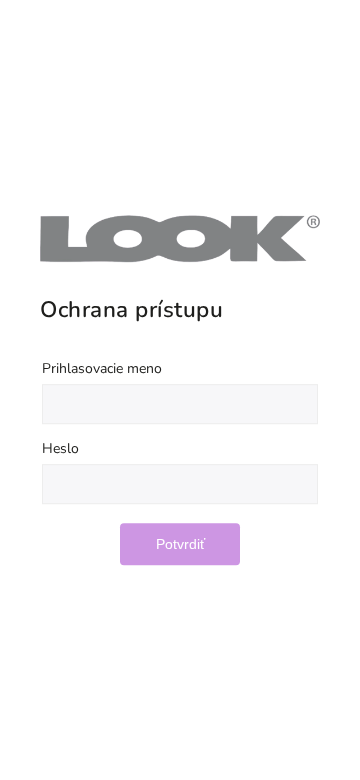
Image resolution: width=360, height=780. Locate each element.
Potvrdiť (180, 544)
